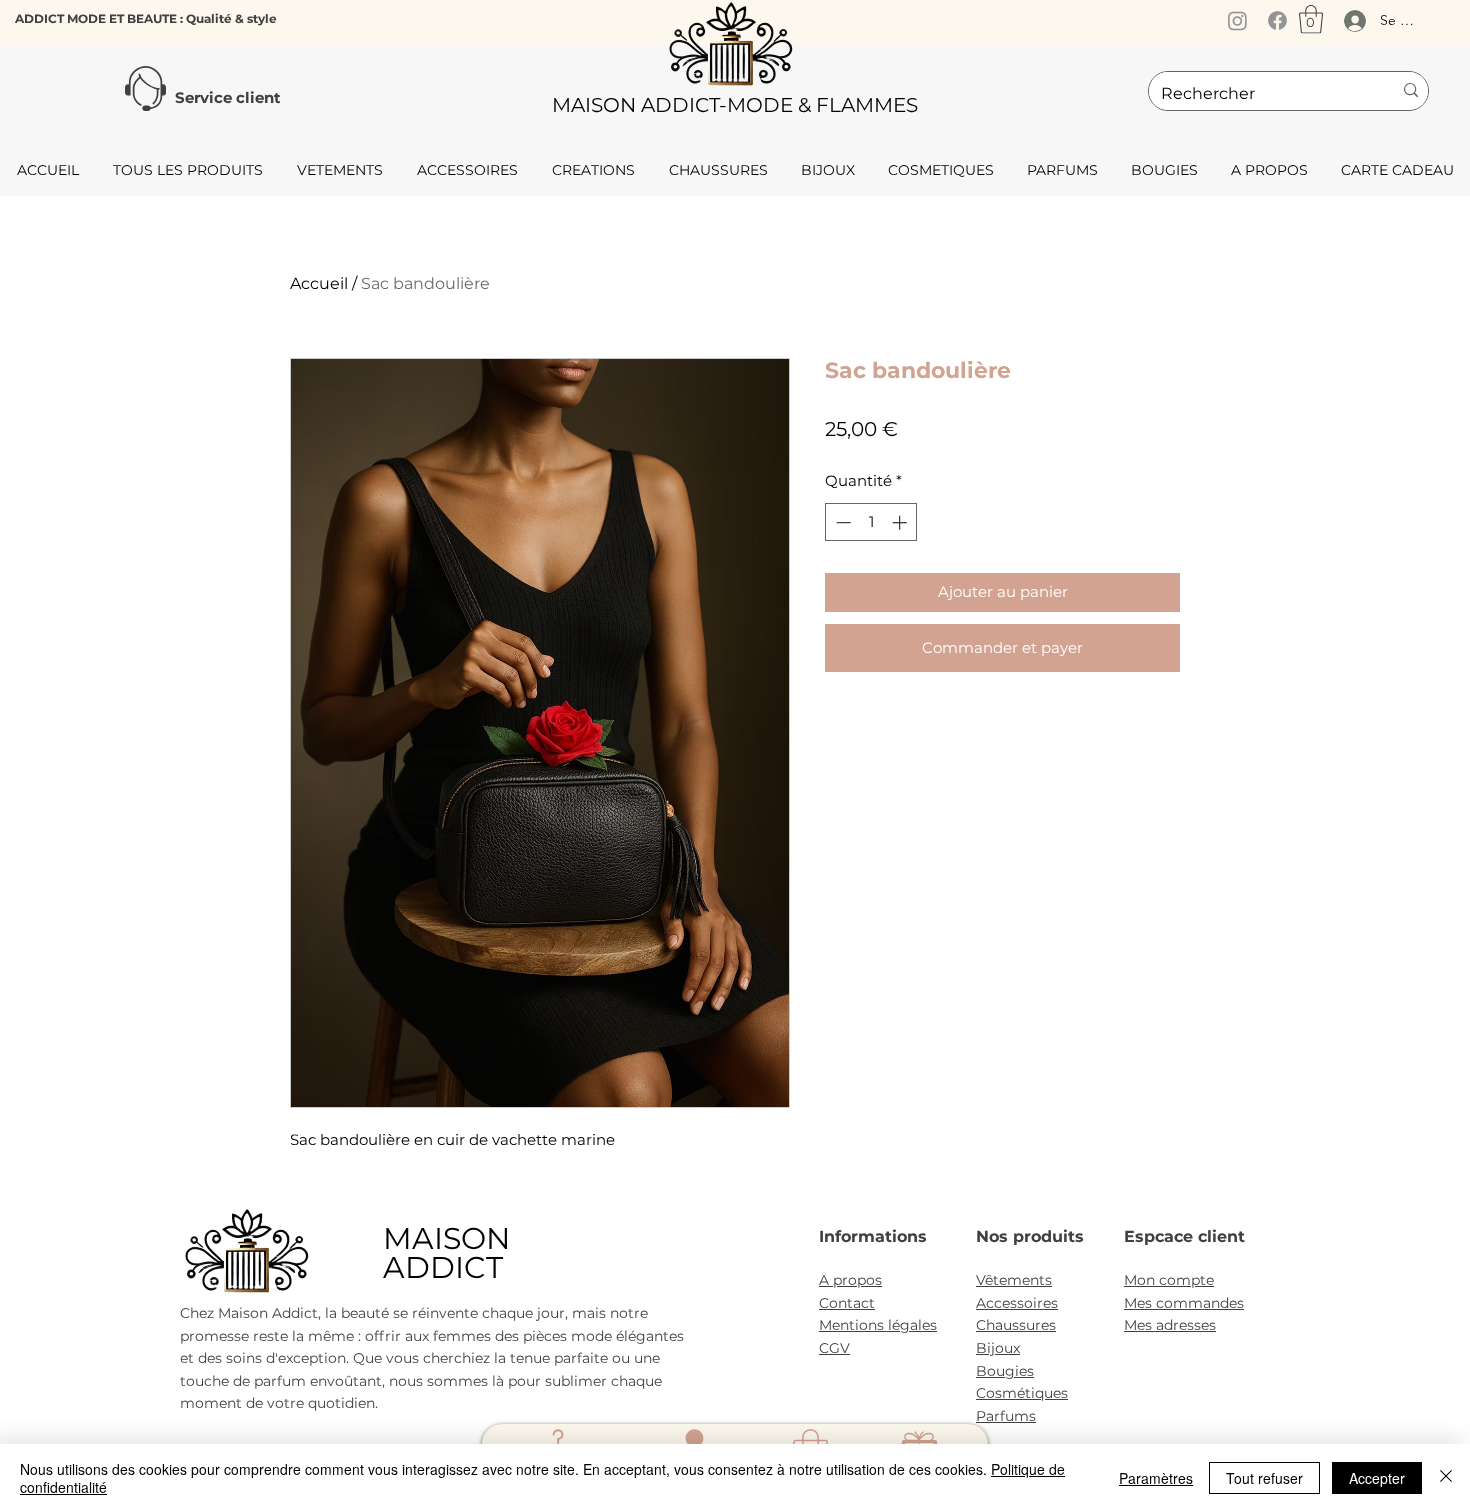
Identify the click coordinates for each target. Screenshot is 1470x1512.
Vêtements (1014, 1280)
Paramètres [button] (1156, 1478)
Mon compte (1169, 1280)
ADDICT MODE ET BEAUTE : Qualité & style (146, 18)
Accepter (1377, 1478)
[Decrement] (841, 522)
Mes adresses (1170, 1325)
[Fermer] (1446, 1478)
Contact (847, 1303)
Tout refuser (1264, 1478)
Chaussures (1016, 1325)
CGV (834, 1348)
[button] (1311, 19)
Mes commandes (1184, 1303)
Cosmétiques (1022, 1393)
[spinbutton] (871, 522)
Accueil (319, 283)
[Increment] (901, 522)
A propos (850, 1280)
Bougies (1005, 1371)
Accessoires (1017, 1303)
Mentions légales (878, 1325)
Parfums (1006, 1416)
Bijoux (998, 1348)
